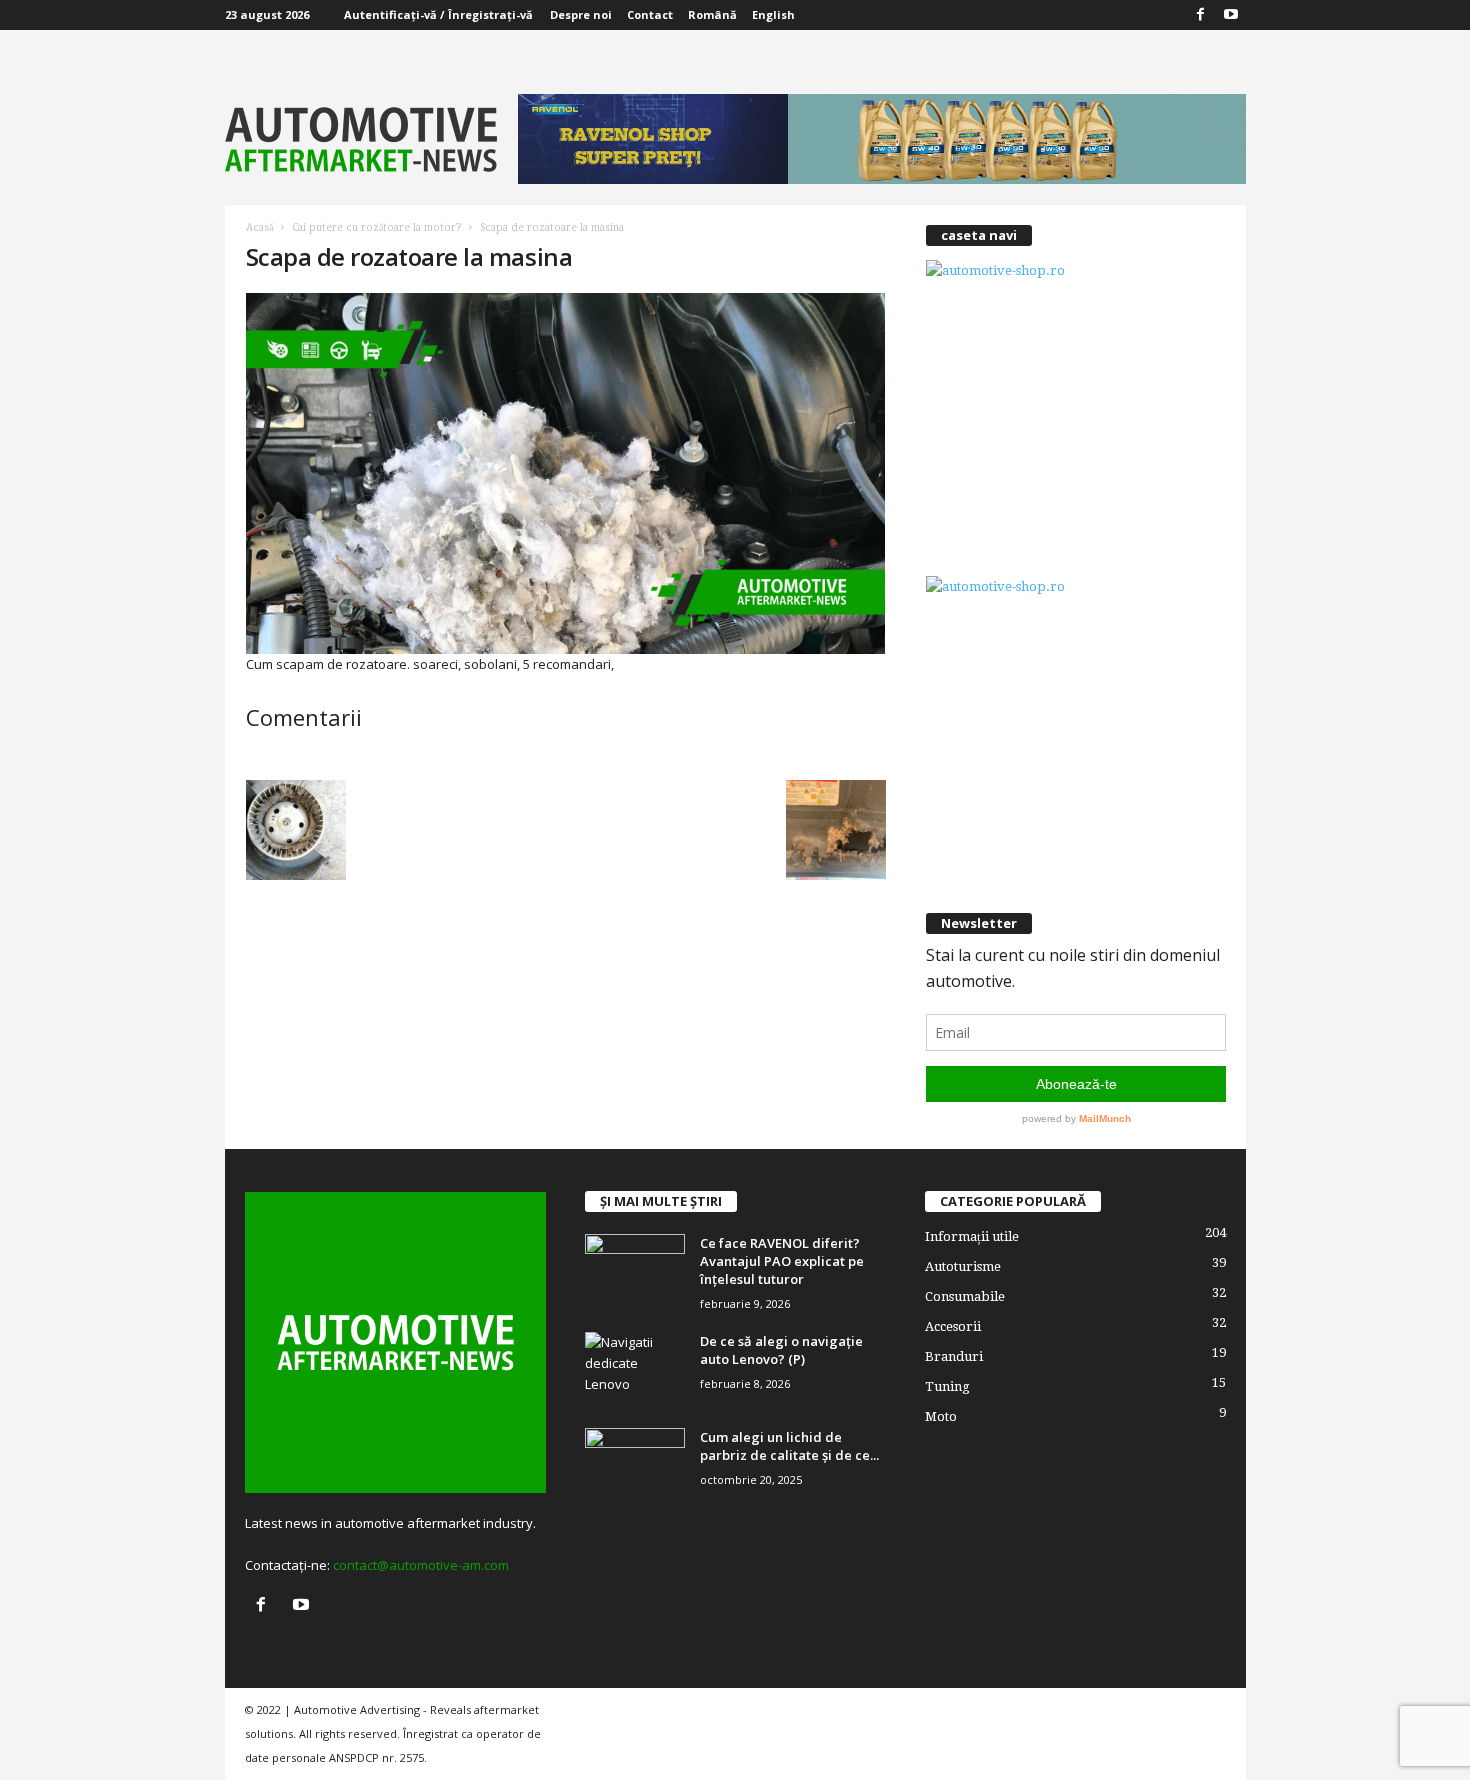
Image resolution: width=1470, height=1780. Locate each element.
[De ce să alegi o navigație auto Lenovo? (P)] (635, 1369)
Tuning (947, 1386)
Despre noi (581, 14)
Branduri (954, 1356)
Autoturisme (963, 1266)
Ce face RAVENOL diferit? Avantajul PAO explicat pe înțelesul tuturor (782, 1261)
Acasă (259, 227)
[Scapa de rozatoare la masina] (566, 473)
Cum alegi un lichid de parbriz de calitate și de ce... (789, 1446)
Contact (650, 14)
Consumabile (965, 1296)
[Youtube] (1231, 15)
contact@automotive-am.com (421, 1565)
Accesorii (953, 1326)
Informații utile (972, 1236)
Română (712, 14)
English (773, 14)
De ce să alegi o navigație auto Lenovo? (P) (781, 1350)
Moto (941, 1416)
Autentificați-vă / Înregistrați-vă (438, 14)
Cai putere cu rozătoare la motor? (376, 227)
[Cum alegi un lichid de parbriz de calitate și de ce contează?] (635, 1465)
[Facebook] (1201, 15)
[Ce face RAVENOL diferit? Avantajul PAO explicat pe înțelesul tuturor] (635, 1271)
